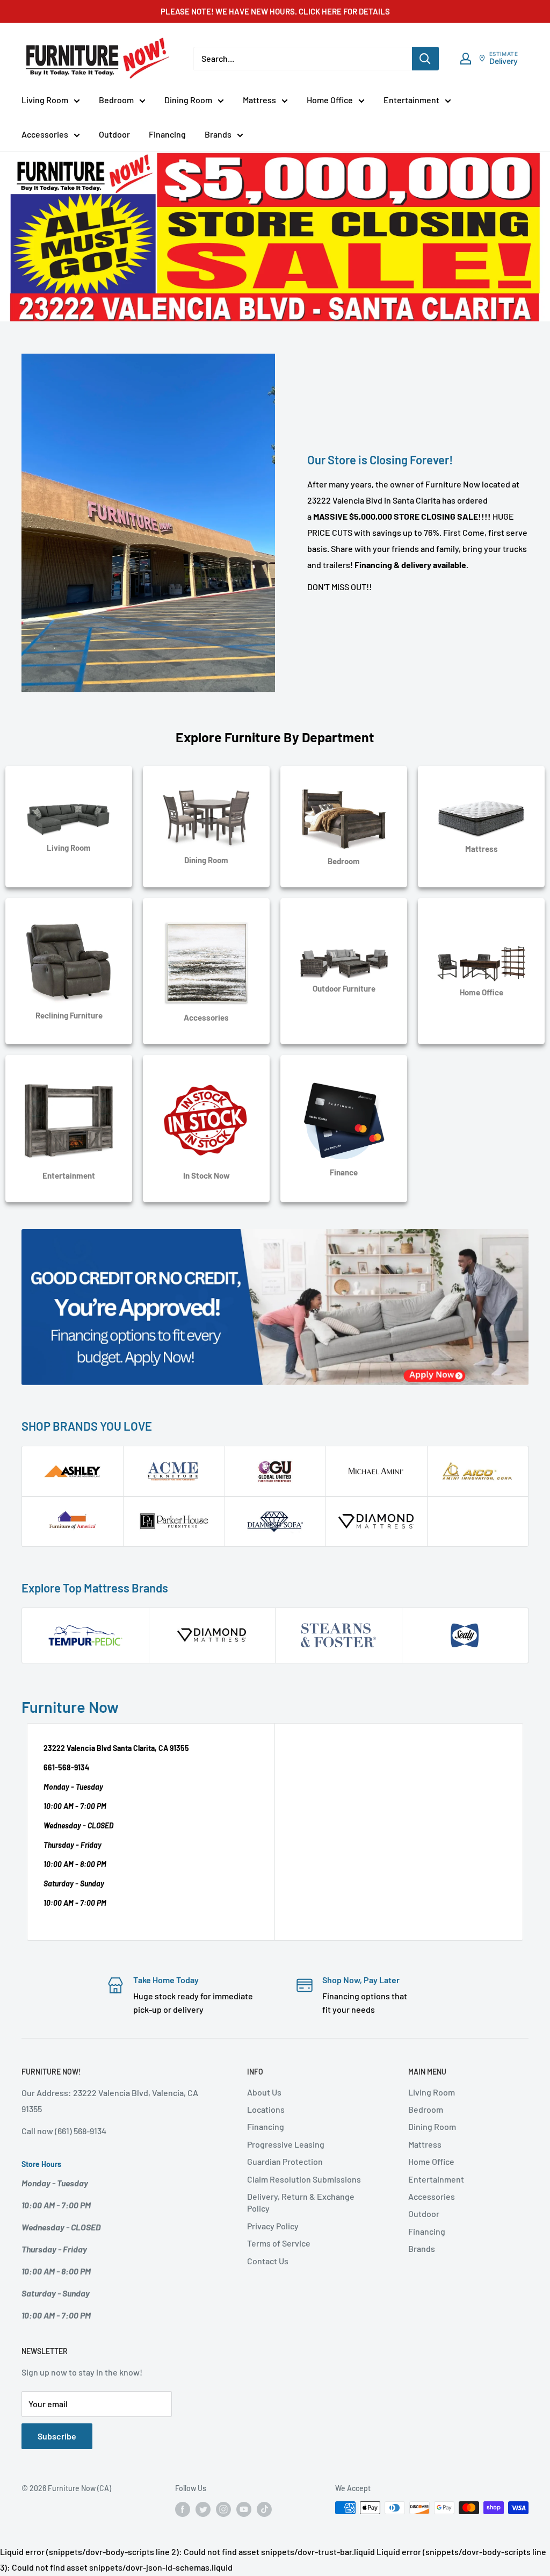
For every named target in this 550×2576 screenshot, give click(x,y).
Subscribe (57, 2436)
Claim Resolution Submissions (304, 2179)
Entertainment (411, 100)
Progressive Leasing (286, 2144)
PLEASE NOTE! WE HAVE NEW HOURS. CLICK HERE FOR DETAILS (275, 11)
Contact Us (268, 2261)
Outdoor (114, 134)
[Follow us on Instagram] (223, 2509)
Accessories (45, 134)
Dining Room (188, 100)
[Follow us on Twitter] (203, 2509)
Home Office (330, 100)
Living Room (45, 100)
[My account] (466, 59)
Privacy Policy (273, 2226)
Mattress (259, 100)
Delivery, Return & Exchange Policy (301, 2202)
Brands (218, 134)
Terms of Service (279, 2243)
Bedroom (116, 100)
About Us (264, 2092)
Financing (167, 134)
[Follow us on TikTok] (264, 2509)
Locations (266, 2109)
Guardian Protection (285, 2161)
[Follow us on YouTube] (244, 2509)
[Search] (425, 59)
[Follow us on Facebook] (183, 2509)
